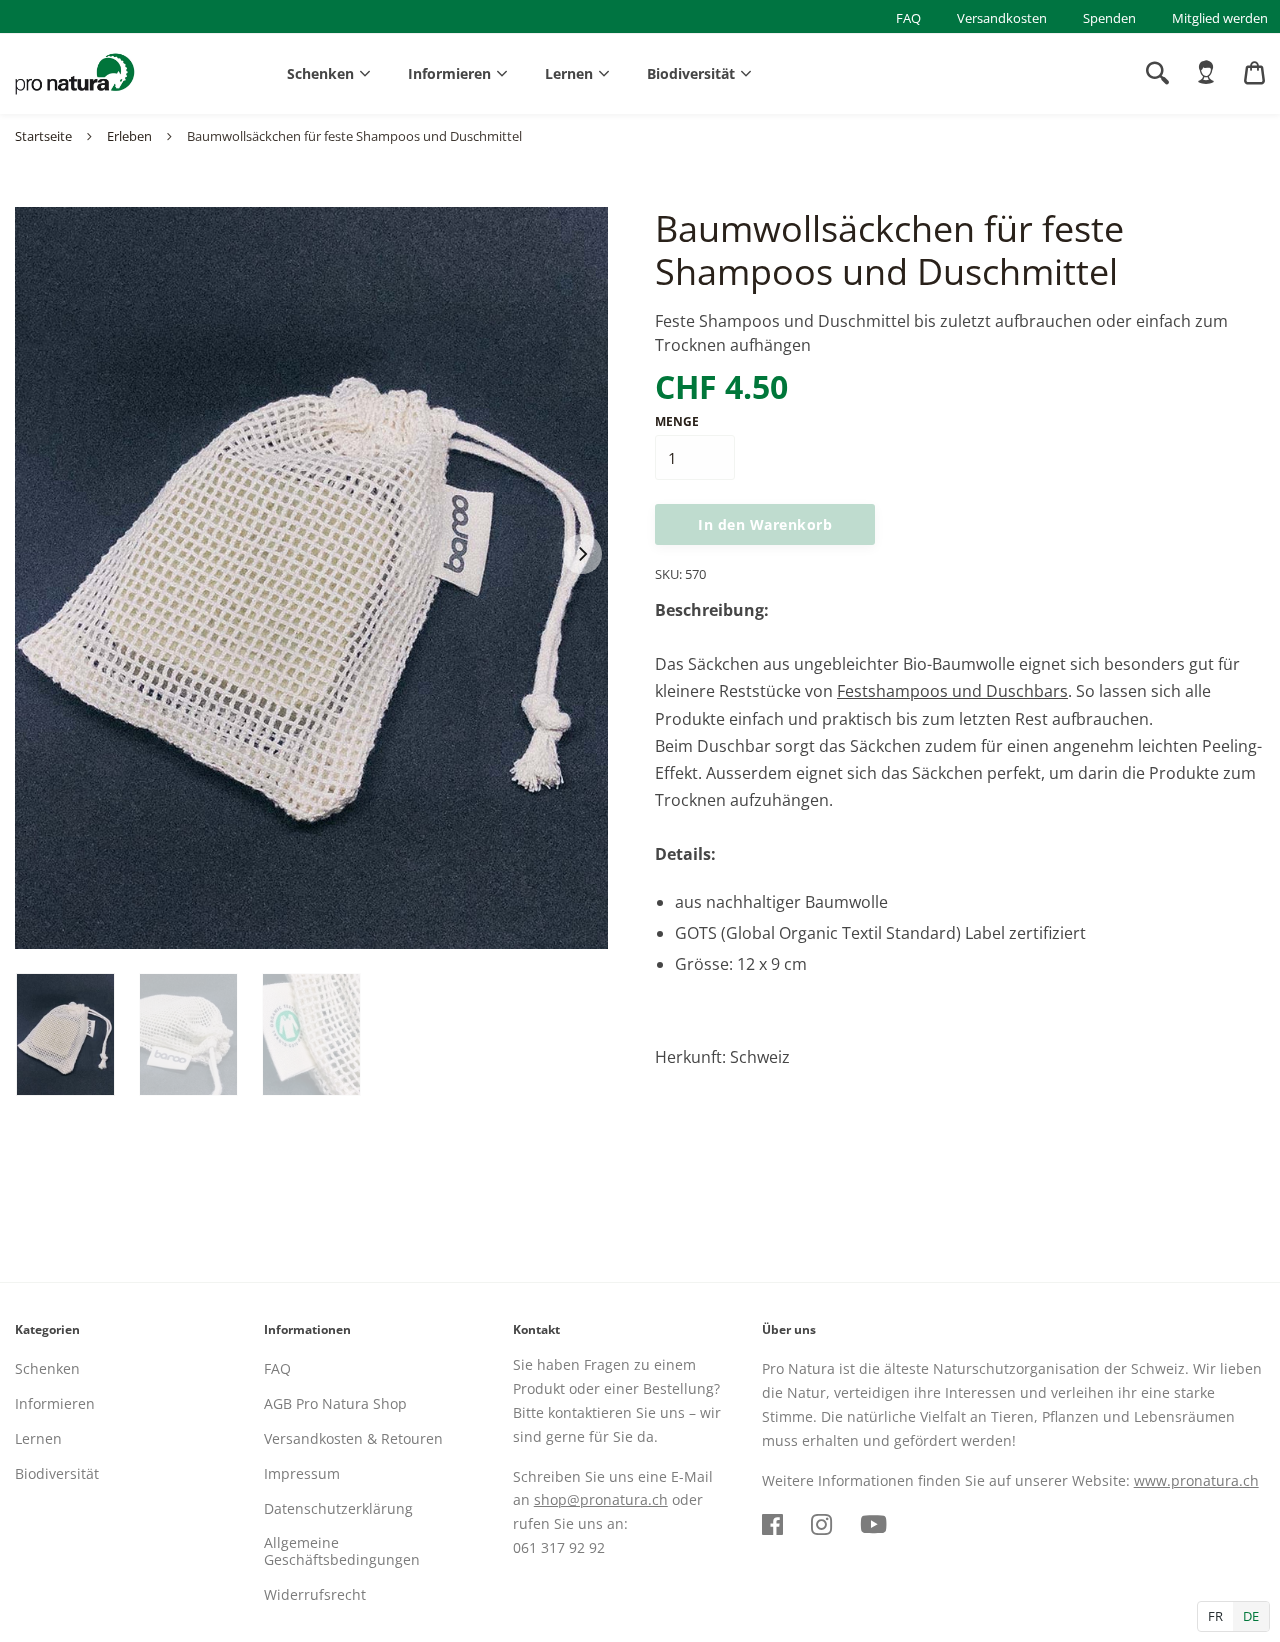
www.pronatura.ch (1196, 1480)
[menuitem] (1206, 73)
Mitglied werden (1220, 18)
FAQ (908, 18)
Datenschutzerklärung (338, 1508)
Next (582, 554)
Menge (677, 421)
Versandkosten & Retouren (353, 1438)
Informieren (449, 73)
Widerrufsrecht (315, 1594)
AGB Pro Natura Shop (335, 1403)
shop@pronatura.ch (601, 1499)
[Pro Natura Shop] (75, 74)
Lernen (569, 73)
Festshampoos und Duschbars (952, 691)
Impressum (302, 1473)
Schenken (320, 73)
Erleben (129, 136)
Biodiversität (691, 73)
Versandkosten (1002, 18)
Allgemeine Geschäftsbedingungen (342, 1551)
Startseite (43, 136)
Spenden (1109, 18)
